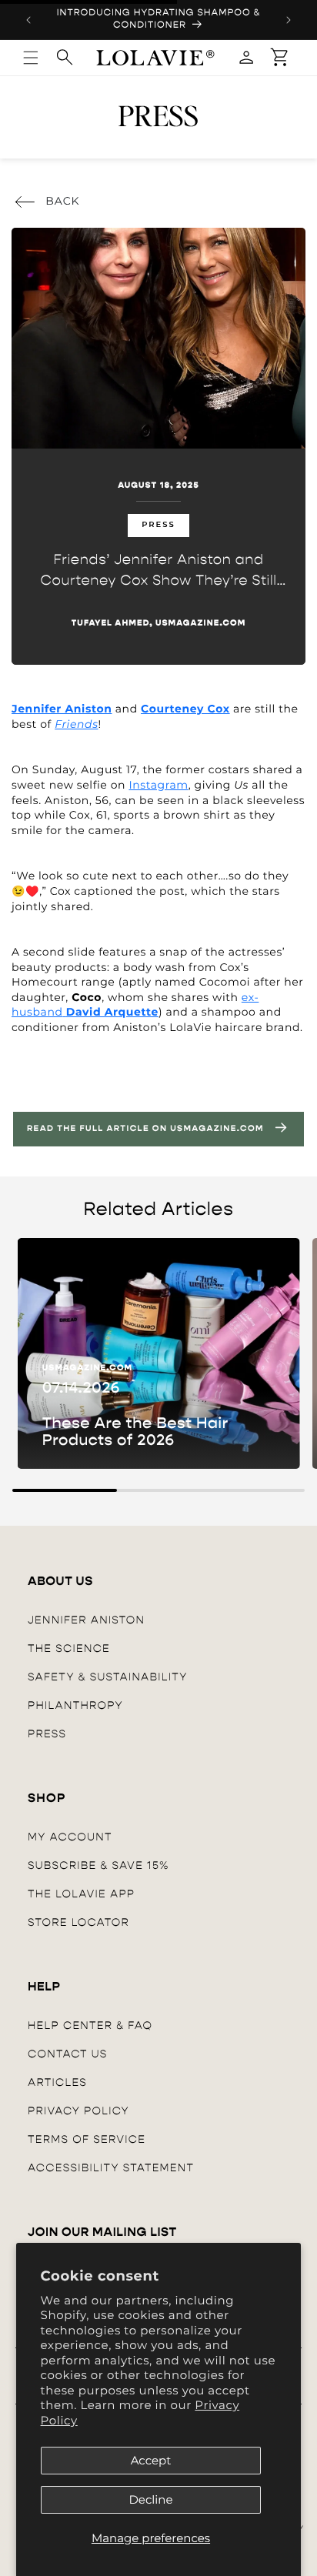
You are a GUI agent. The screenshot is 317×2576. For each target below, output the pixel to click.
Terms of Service (87, 2139)
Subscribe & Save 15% (98, 1865)
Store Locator (78, 1922)
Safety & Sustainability (108, 1677)
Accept (151, 2460)
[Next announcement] (289, 20)
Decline (150, 2499)
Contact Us (68, 2054)
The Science (69, 1648)
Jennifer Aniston (86, 1620)
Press (47, 1734)
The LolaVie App (81, 1894)
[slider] (158, 1490)
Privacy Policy (78, 2111)
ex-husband (135, 1005)
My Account (70, 1837)
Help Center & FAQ (90, 2025)
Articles (57, 2082)
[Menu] (31, 58)
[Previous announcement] (28, 20)
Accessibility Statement (111, 2168)
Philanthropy (75, 1705)
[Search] (65, 57)
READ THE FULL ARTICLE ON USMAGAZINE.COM (145, 1129)
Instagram (158, 785)
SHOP (47, 1799)
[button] (280, 58)
